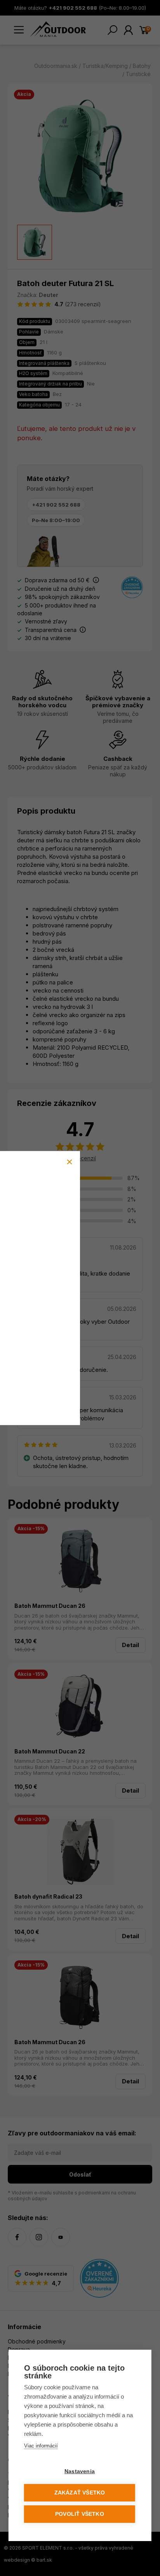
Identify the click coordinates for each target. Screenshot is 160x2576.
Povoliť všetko (80, 2514)
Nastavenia (80, 2471)
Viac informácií (41, 2446)
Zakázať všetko (80, 2493)
